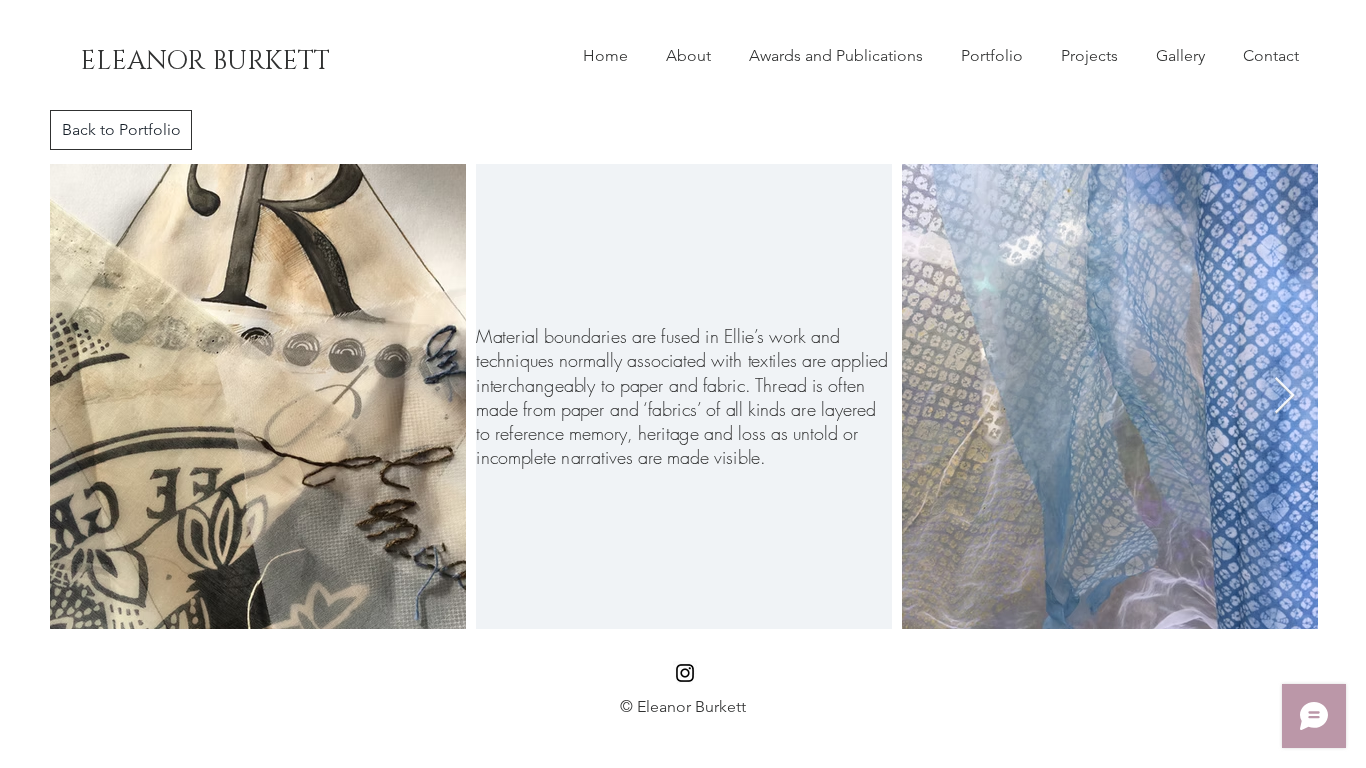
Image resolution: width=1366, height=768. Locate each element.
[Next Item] (1284, 396)
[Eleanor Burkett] (685, 673)
